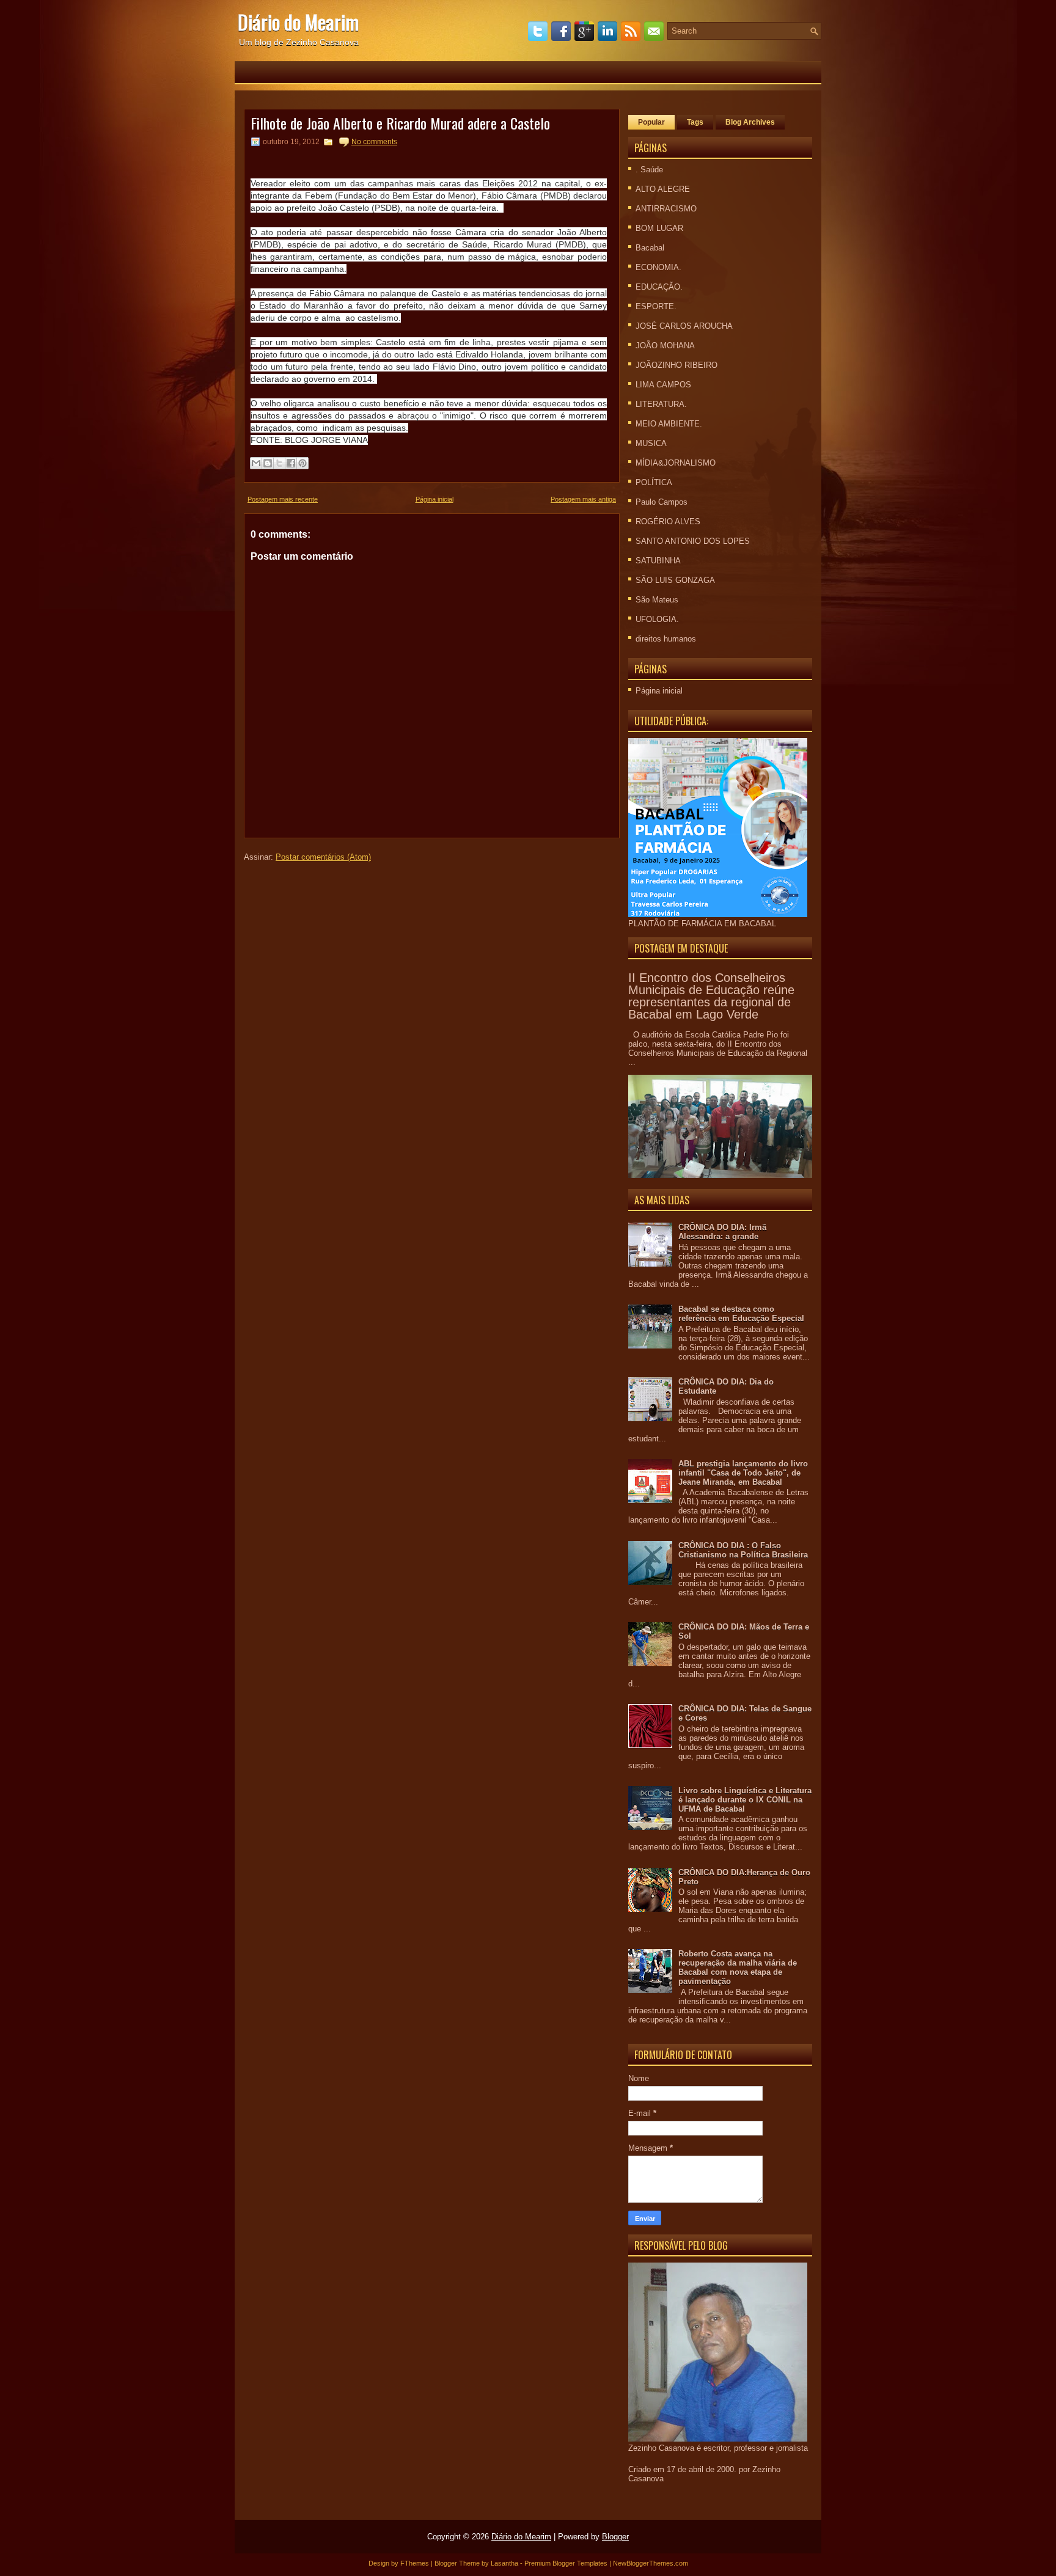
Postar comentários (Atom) (323, 857)
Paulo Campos (662, 502)
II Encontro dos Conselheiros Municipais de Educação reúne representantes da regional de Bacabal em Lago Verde (711, 996)
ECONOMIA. (658, 267)
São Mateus (657, 600)
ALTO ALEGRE (663, 189)
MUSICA (651, 443)
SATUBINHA (658, 561)
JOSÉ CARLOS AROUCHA (684, 326)
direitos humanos (666, 639)
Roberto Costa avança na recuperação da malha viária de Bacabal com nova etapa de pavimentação (738, 1967)
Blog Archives (750, 122)
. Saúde (649, 170)
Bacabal (650, 248)
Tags (695, 122)
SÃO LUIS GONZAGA (675, 580)
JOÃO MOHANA (665, 346)
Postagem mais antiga (583, 499)
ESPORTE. (656, 306)
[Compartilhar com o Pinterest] (302, 463)
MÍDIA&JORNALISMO (676, 463)
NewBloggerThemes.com (651, 2563)
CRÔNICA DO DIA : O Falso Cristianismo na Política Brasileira (743, 1550)
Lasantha (504, 2563)
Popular (651, 122)
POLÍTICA (654, 482)
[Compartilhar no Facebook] (291, 463)
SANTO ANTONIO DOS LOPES (693, 541)
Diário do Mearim (298, 22)
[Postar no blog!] (268, 463)
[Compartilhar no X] (279, 463)
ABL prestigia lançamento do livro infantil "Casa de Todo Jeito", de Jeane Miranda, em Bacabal (743, 1473)
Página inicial (435, 499)
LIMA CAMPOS (663, 385)
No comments (374, 142)
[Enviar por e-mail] (256, 463)
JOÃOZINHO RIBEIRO (676, 365)
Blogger (615, 2537)
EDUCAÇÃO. (659, 287)
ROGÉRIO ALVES (668, 521)
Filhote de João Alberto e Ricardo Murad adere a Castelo (400, 123)
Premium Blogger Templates (566, 2563)
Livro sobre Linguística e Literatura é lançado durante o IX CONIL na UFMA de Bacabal (745, 1800)
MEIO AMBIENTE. (669, 424)
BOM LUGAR (659, 228)
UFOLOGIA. (657, 619)
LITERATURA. (661, 404)
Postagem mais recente (283, 499)
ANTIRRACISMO (666, 209)
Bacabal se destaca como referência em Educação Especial (741, 1314)
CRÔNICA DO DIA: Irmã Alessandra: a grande (722, 1232)
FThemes (415, 2563)
